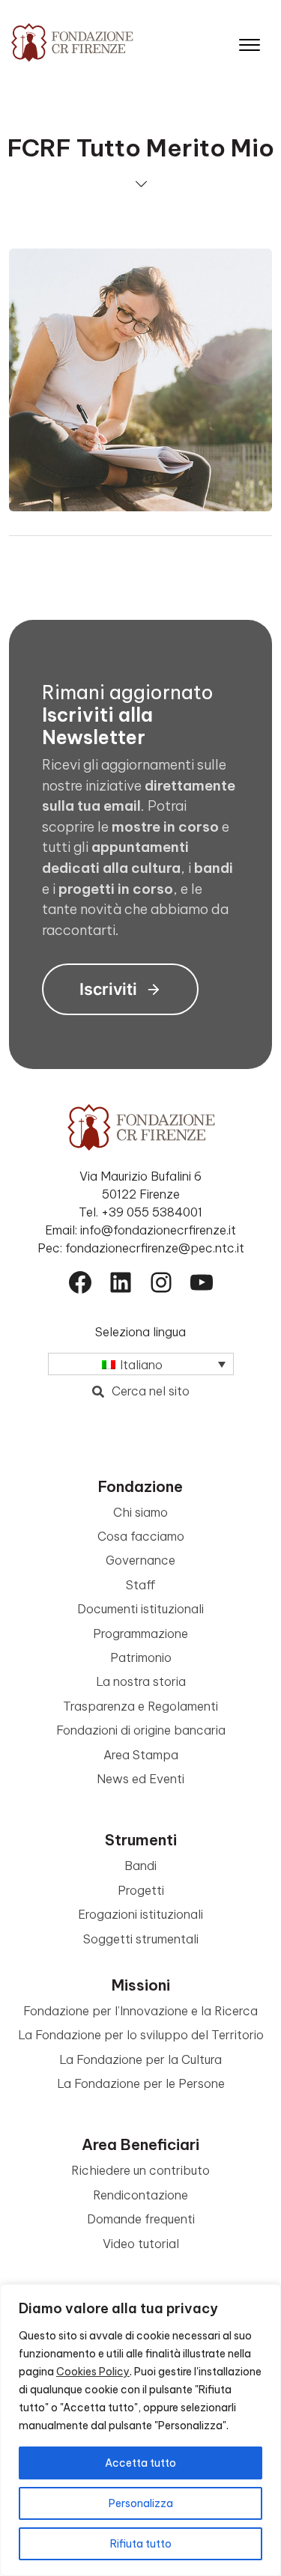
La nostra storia (141, 1681)
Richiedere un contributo (140, 2170)
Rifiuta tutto (141, 2544)
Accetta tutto (140, 2463)
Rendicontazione (140, 2195)
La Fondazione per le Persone (141, 2083)
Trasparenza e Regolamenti (140, 1706)
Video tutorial (141, 2244)
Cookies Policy (93, 2372)
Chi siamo (140, 1512)
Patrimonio (141, 1657)
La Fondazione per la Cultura (140, 2059)
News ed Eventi (140, 1779)
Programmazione (140, 1633)
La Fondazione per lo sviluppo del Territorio (141, 2035)
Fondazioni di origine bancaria (141, 1730)
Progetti (141, 1890)
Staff (141, 1585)
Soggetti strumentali (141, 1939)
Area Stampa (141, 1755)
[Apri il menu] (250, 42)
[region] (140, 2430)
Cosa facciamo (141, 1536)
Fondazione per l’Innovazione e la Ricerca (140, 2011)
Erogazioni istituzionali (140, 1914)
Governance (140, 1560)
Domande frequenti (141, 2219)
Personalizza (141, 2503)
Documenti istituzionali (140, 1609)
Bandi (140, 1866)
